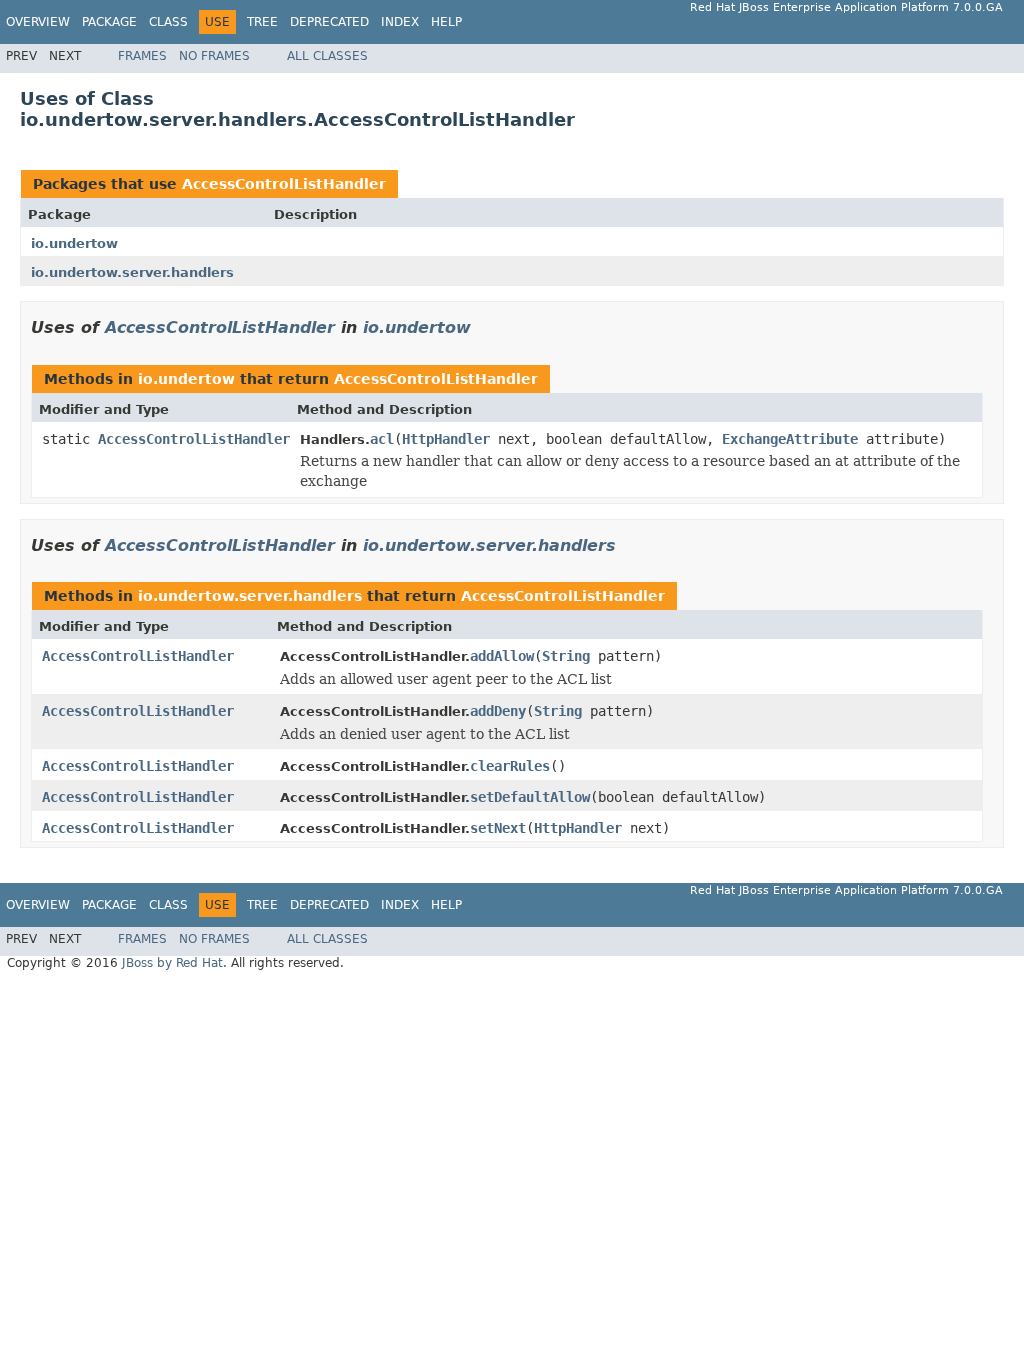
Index (400, 22)
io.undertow (74, 243)
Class (168, 22)
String (566, 656)
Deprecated (329, 22)
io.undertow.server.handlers (132, 272)
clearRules (510, 766)
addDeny (498, 711)
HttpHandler (446, 439)
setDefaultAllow (530, 797)
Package (109, 22)
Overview (38, 22)
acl (382, 439)
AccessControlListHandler (284, 184)
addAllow (502, 656)
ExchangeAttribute (790, 439)
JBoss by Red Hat (172, 963)
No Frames (214, 56)
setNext (498, 828)
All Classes (327, 56)
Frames (142, 56)
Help (446, 22)
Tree (262, 22)
